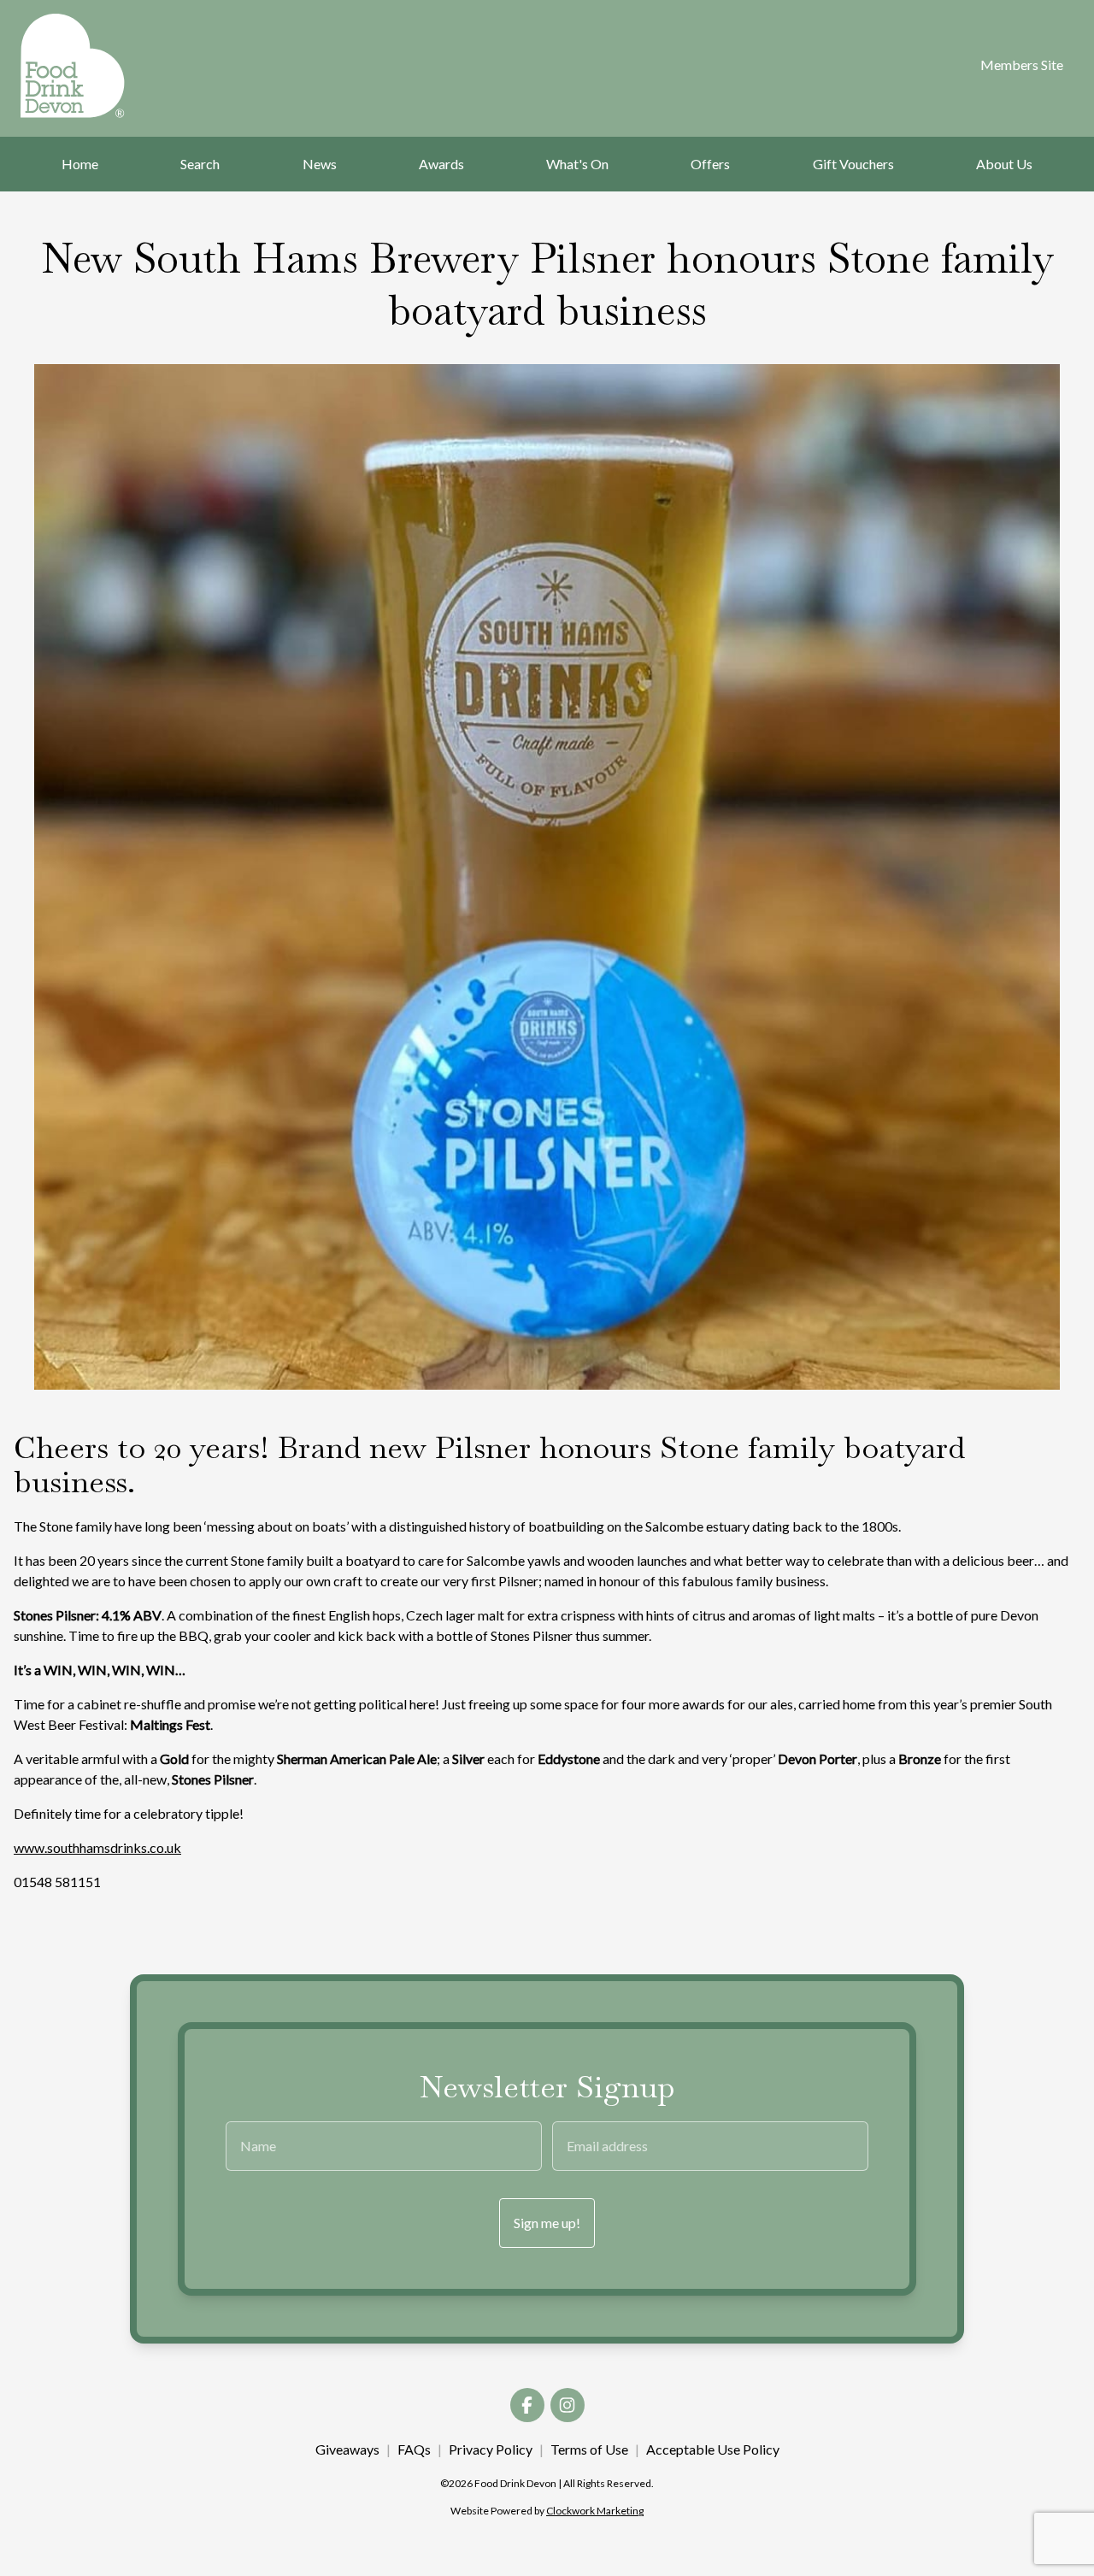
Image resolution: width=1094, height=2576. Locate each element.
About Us (1004, 164)
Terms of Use (589, 2449)
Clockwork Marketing (595, 2511)
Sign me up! (547, 2223)
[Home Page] (95, 66)
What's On (577, 164)
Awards (441, 164)
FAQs (414, 2449)
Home (80, 164)
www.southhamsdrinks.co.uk (97, 1847)
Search (200, 164)
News (320, 164)
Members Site (1022, 65)
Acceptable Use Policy (713, 2449)
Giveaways (347, 2449)
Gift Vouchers (853, 164)
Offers (710, 164)
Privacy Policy (491, 2449)
